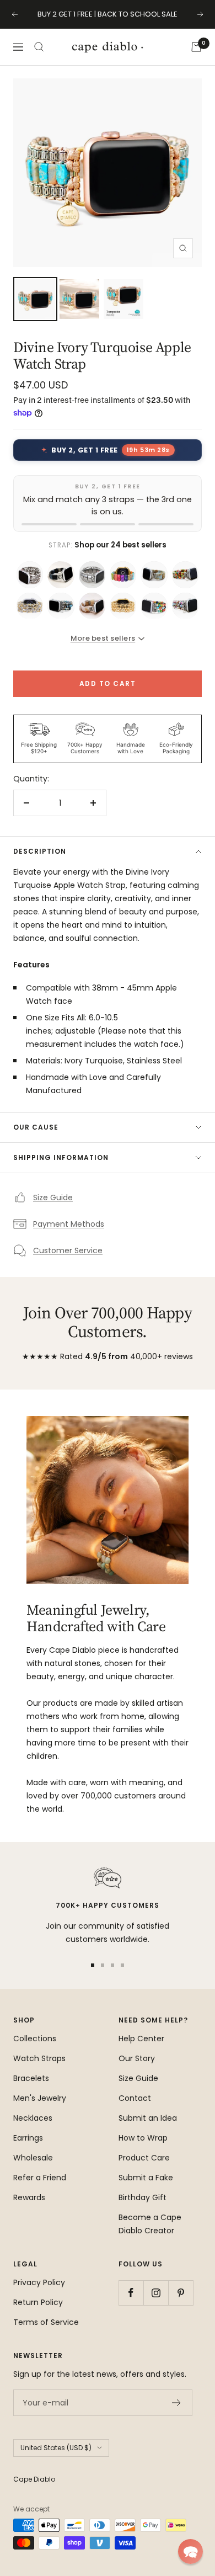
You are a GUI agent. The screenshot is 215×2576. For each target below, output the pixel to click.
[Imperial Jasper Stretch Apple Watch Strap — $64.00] (61, 606)
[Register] (177, 2403)
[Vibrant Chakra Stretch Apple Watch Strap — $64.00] (154, 606)
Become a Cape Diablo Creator (150, 2224)
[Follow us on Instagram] (156, 2293)
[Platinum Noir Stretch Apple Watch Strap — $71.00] (92, 574)
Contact (135, 2098)
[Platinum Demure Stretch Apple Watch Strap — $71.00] (30, 574)
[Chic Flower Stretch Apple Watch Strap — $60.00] (185, 574)
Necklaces (33, 2118)
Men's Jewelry (40, 2098)
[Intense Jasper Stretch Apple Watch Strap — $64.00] (185, 606)
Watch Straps (39, 2058)
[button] (190, 2551)
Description (40, 851)
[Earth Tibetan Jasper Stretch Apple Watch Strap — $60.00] (154, 574)
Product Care (144, 2158)
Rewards (29, 2197)
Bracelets (31, 2078)
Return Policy (38, 2302)
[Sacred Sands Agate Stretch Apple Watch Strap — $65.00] (92, 606)
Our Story (137, 2058)
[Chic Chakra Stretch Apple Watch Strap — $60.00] (123, 574)
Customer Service (68, 1250)
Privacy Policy (39, 2282)
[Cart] (196, 47)
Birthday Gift (143, 2197)
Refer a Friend (40, 2178)
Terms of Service (46, 2322)
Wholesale (33, 2158)
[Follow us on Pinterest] (181, 2293)
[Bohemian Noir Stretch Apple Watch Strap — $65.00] (61, 574)
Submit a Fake (146, 2178)
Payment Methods (69, 1224)
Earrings (28, 2138)
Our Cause (36, 1127)
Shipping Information (61, 1157)
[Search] (39, 47)
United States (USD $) (56, 2448)
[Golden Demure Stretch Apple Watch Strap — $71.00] (123, 606)
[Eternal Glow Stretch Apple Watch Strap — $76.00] (30, 606)
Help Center (141, 2039)
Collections (35, 2039)
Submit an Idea (148, 2118)
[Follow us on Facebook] (131, 2293)
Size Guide (53, 1197)
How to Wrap (143, 2138)
